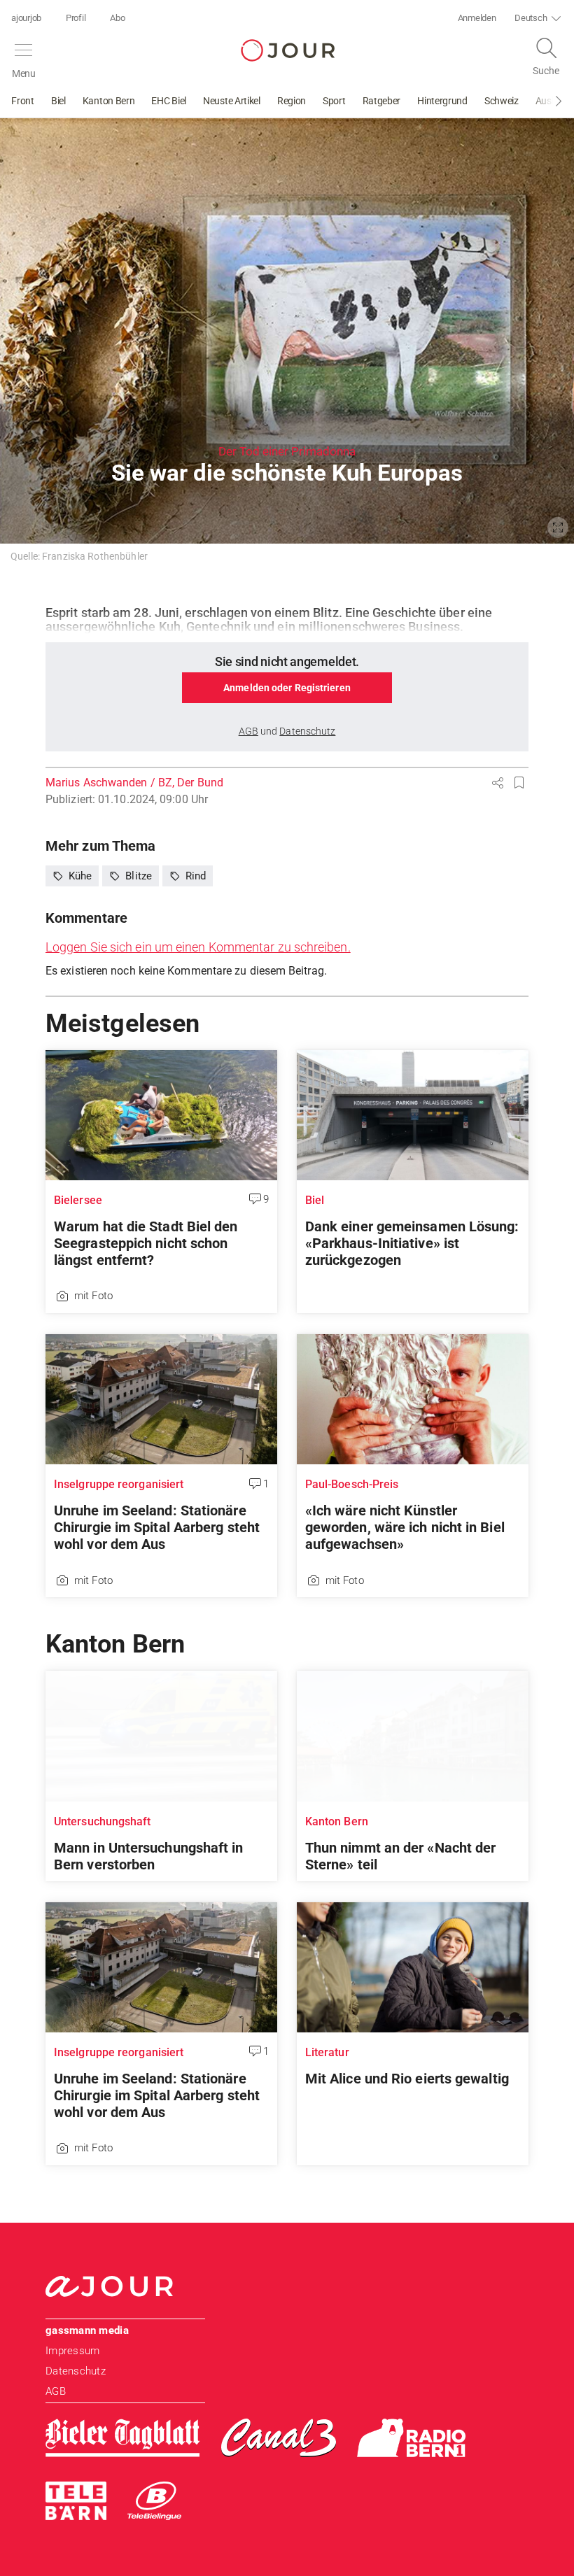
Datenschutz (76, 2371)
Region (292, 101)
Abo (117, 18)
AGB (56, 2391)
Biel (58, 101)
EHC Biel (169, 101)
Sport (334, 101)
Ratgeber (382, 101)
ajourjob (26, 18)
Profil (76, 18)
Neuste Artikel (232, 101)
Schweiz (502, 101)
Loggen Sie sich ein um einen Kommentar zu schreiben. (198, 947)
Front (23, 101)
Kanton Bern (109, 101)
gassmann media (87, 2330)
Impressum (72, 2351)
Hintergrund (442, 101)
